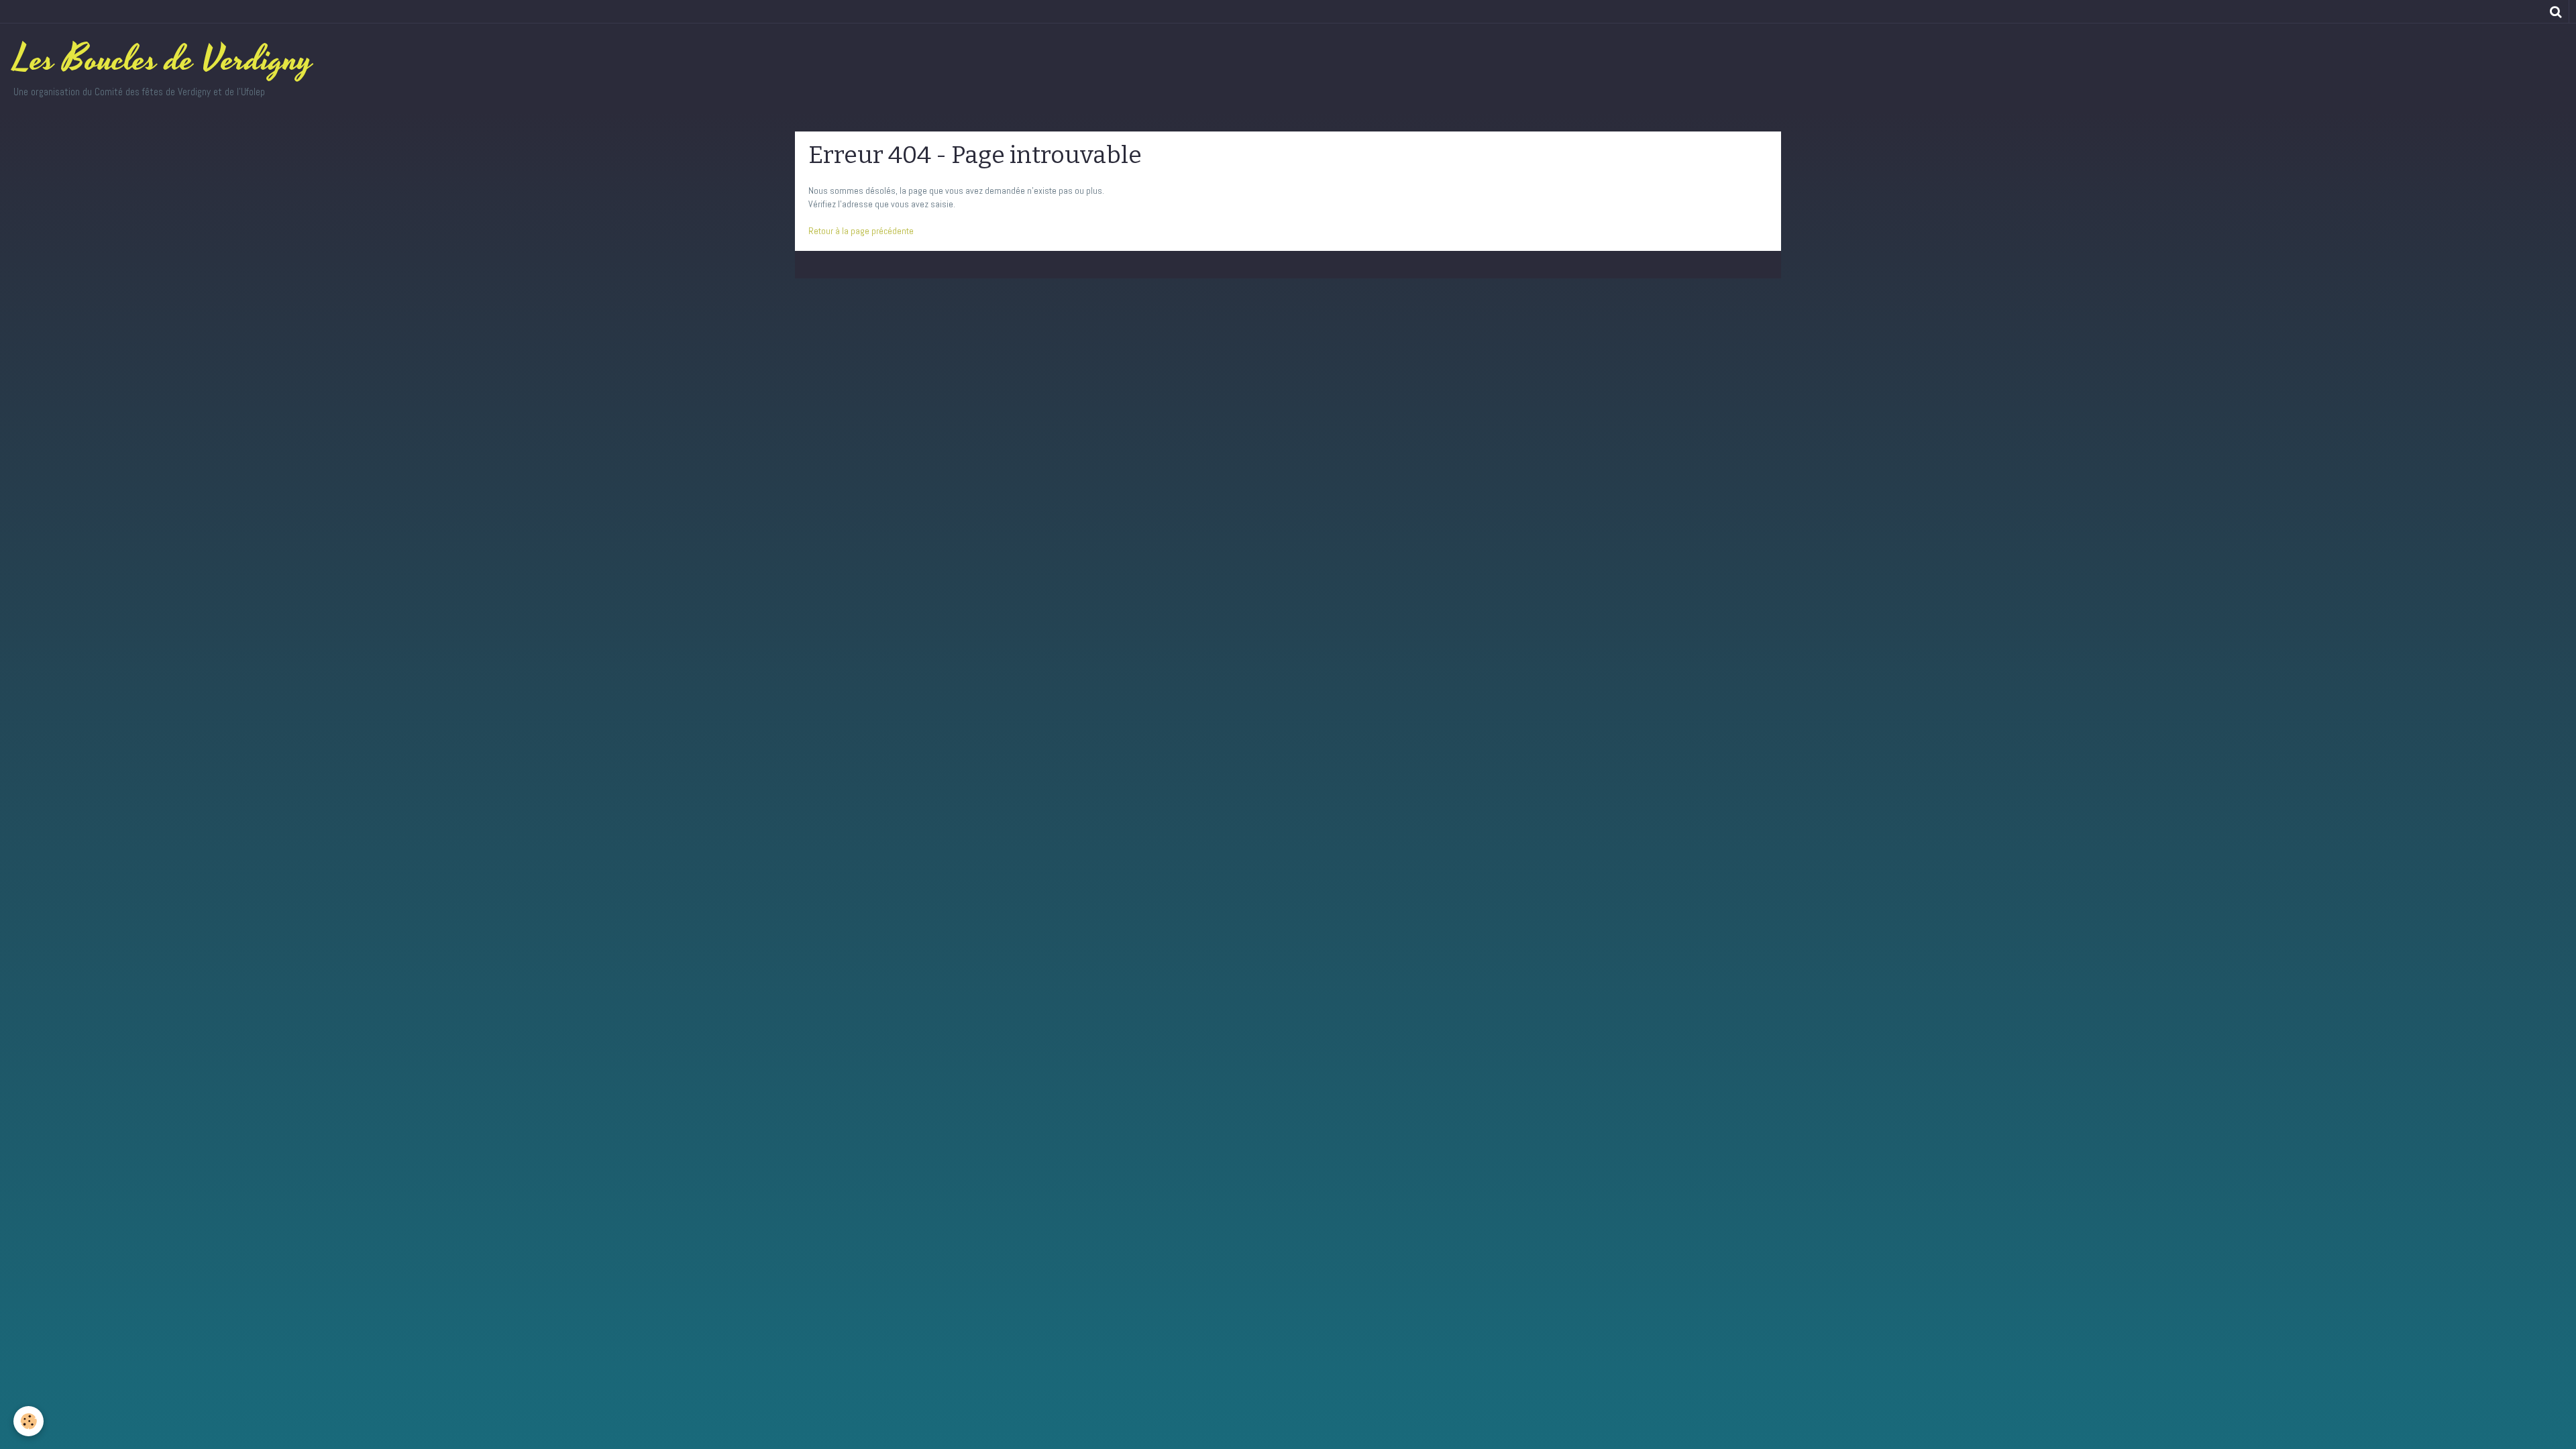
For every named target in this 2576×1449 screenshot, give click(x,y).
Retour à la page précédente (861, 231)
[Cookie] (29, 1421)
